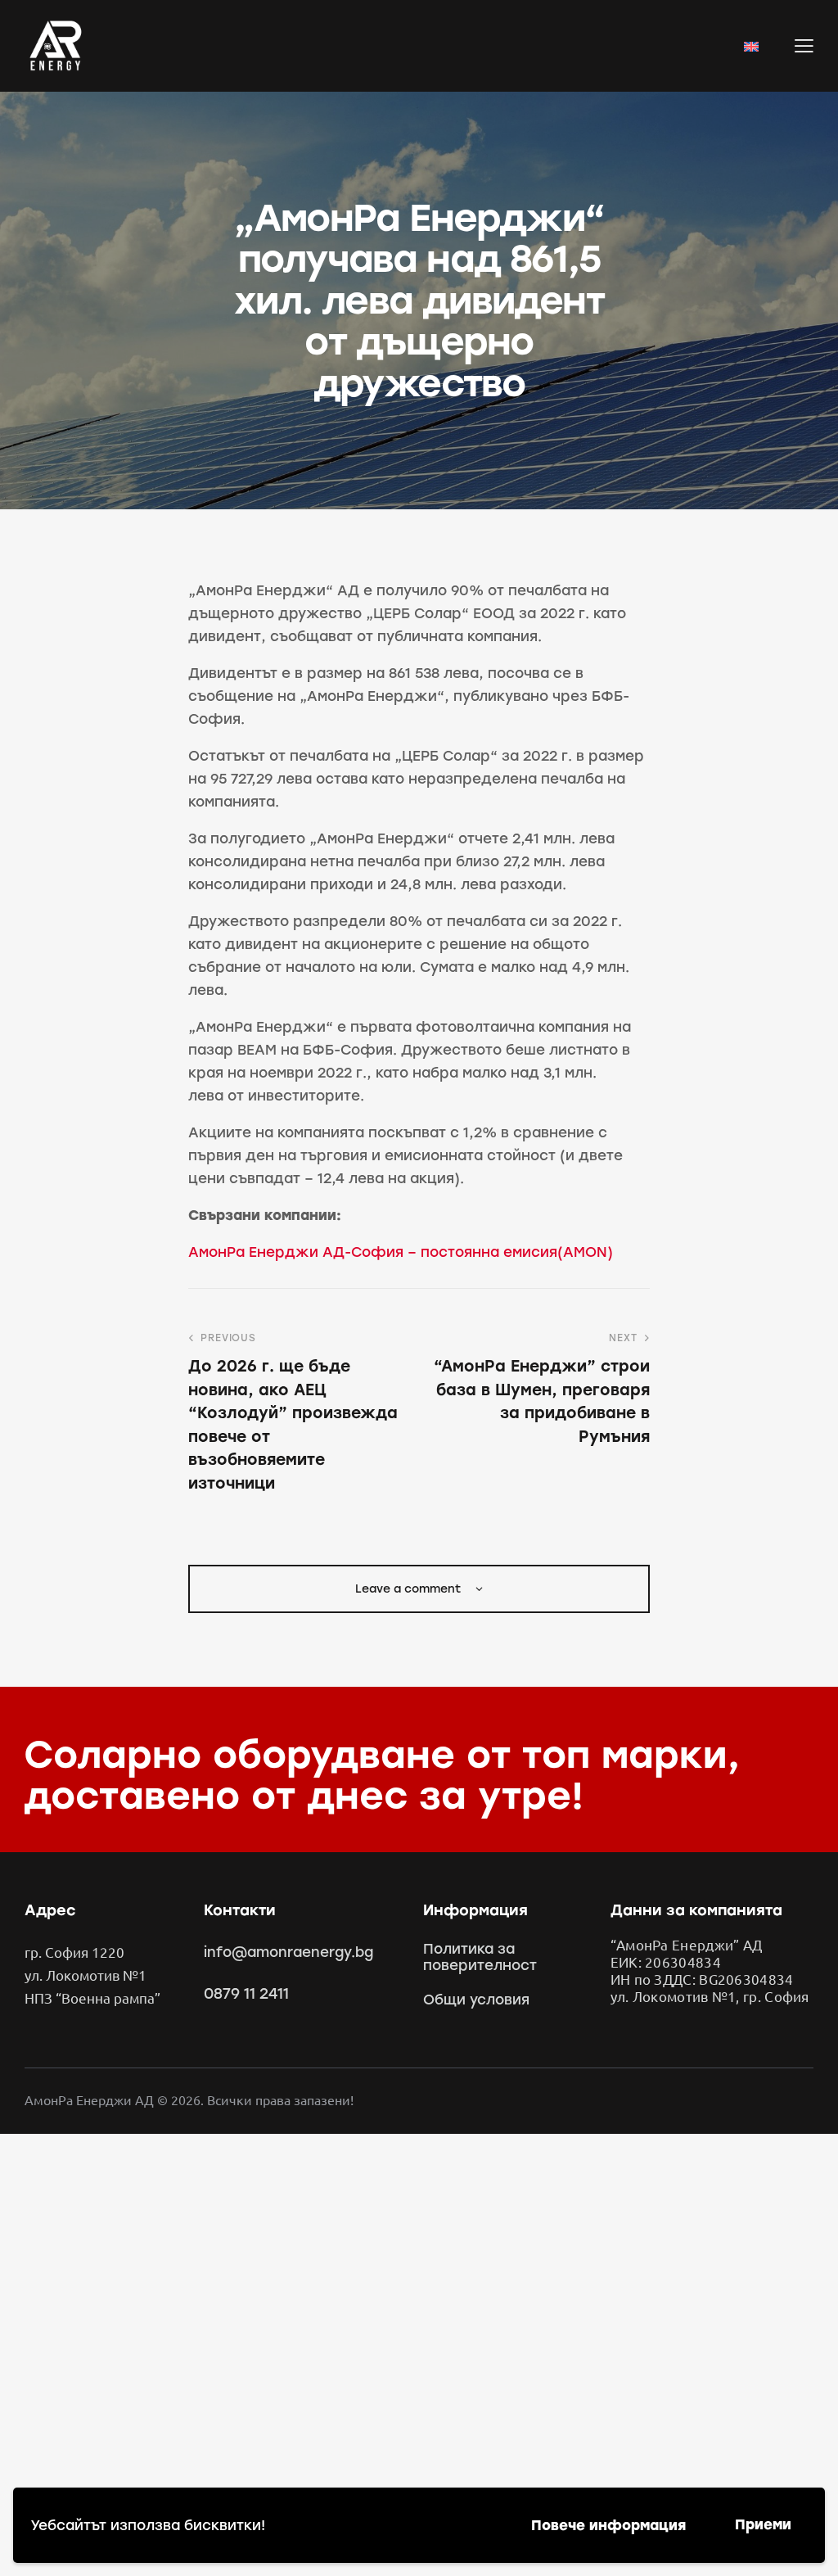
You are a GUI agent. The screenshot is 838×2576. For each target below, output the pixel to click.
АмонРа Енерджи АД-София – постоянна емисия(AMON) (401, 1252)
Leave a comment (410, 1589)
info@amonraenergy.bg (288, 1952)
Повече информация (608, 2525)
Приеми (763, 2524)
